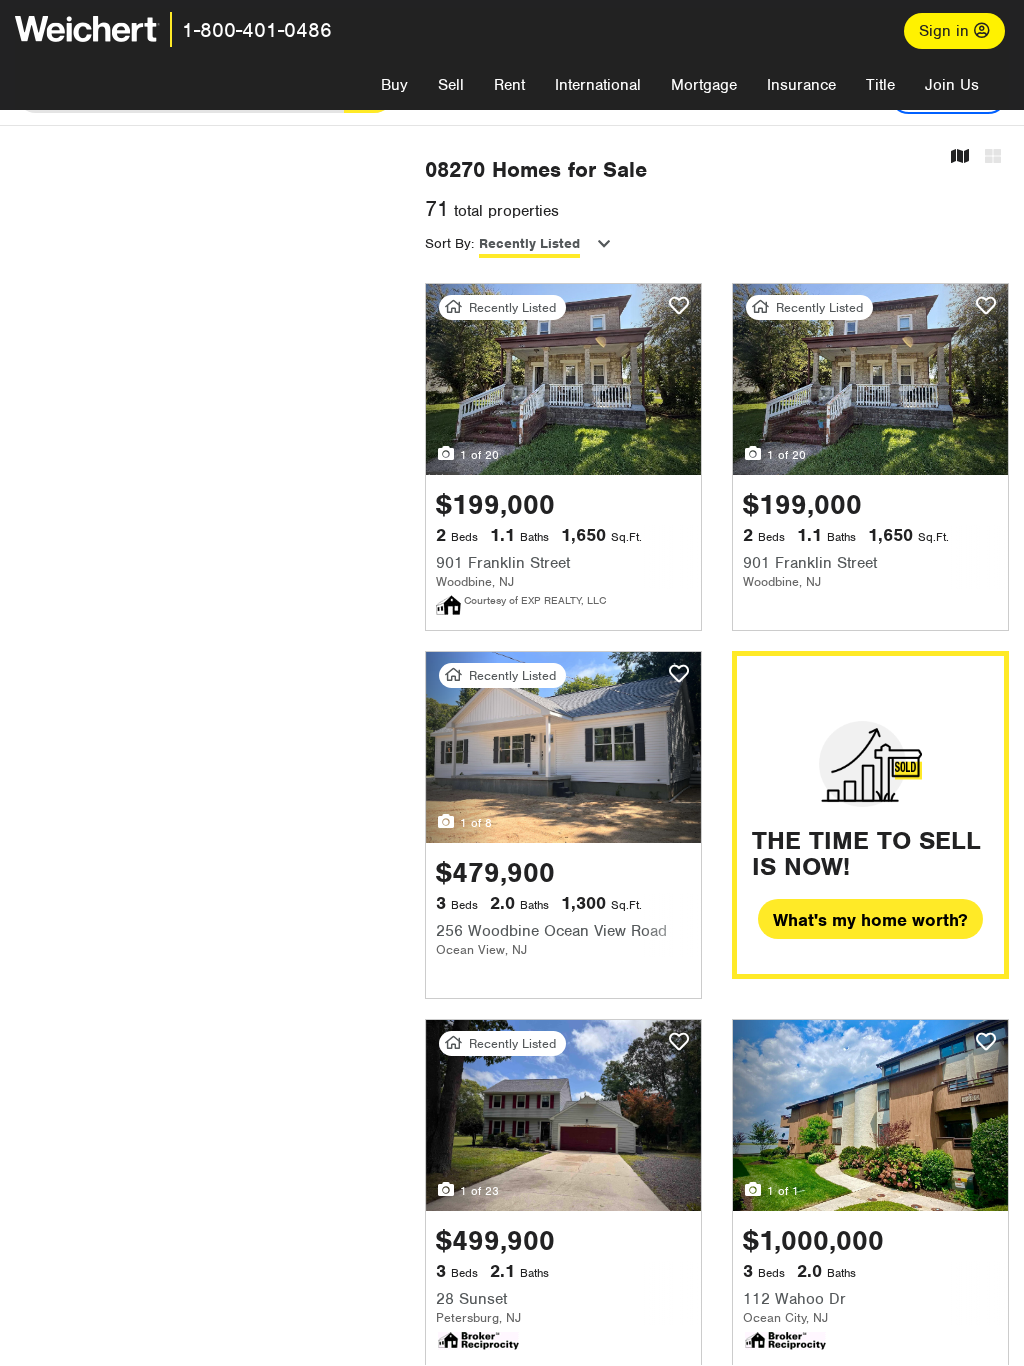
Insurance (801, 85)
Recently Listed (529, 243)
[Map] (960, 157)
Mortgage (704, 85)
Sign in (946, 31)
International (598, 85)
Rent (509, 85)
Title (880, 85)
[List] (993, 157)
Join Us (952, 85)
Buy (394, 85)
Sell (451, 85)
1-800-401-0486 (257, 30)
